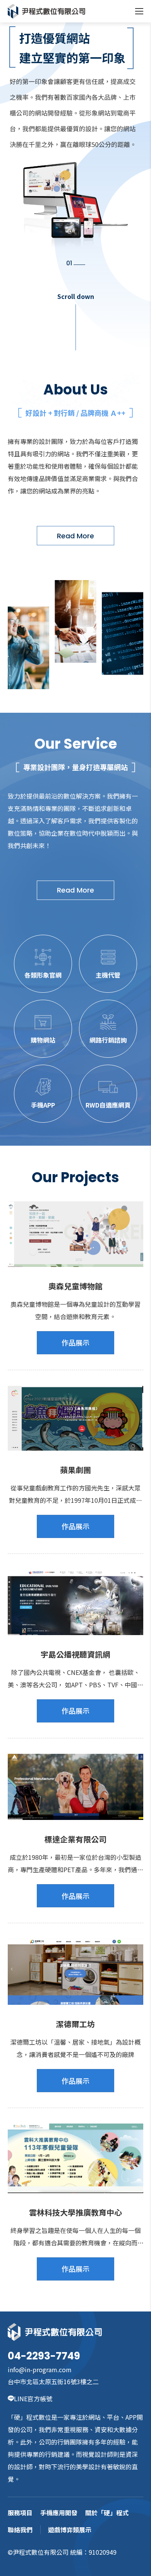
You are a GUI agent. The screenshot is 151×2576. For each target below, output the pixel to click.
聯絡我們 (20, 2530)
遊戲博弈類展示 (70, 2530)
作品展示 (75, 1342)
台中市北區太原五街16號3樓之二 (53, 2381)
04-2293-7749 (44, 2356)
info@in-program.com (40, 2369)
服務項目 (20, 2513)
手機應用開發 (59, 2513)
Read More (75, 536)
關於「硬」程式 (107, 2513)
